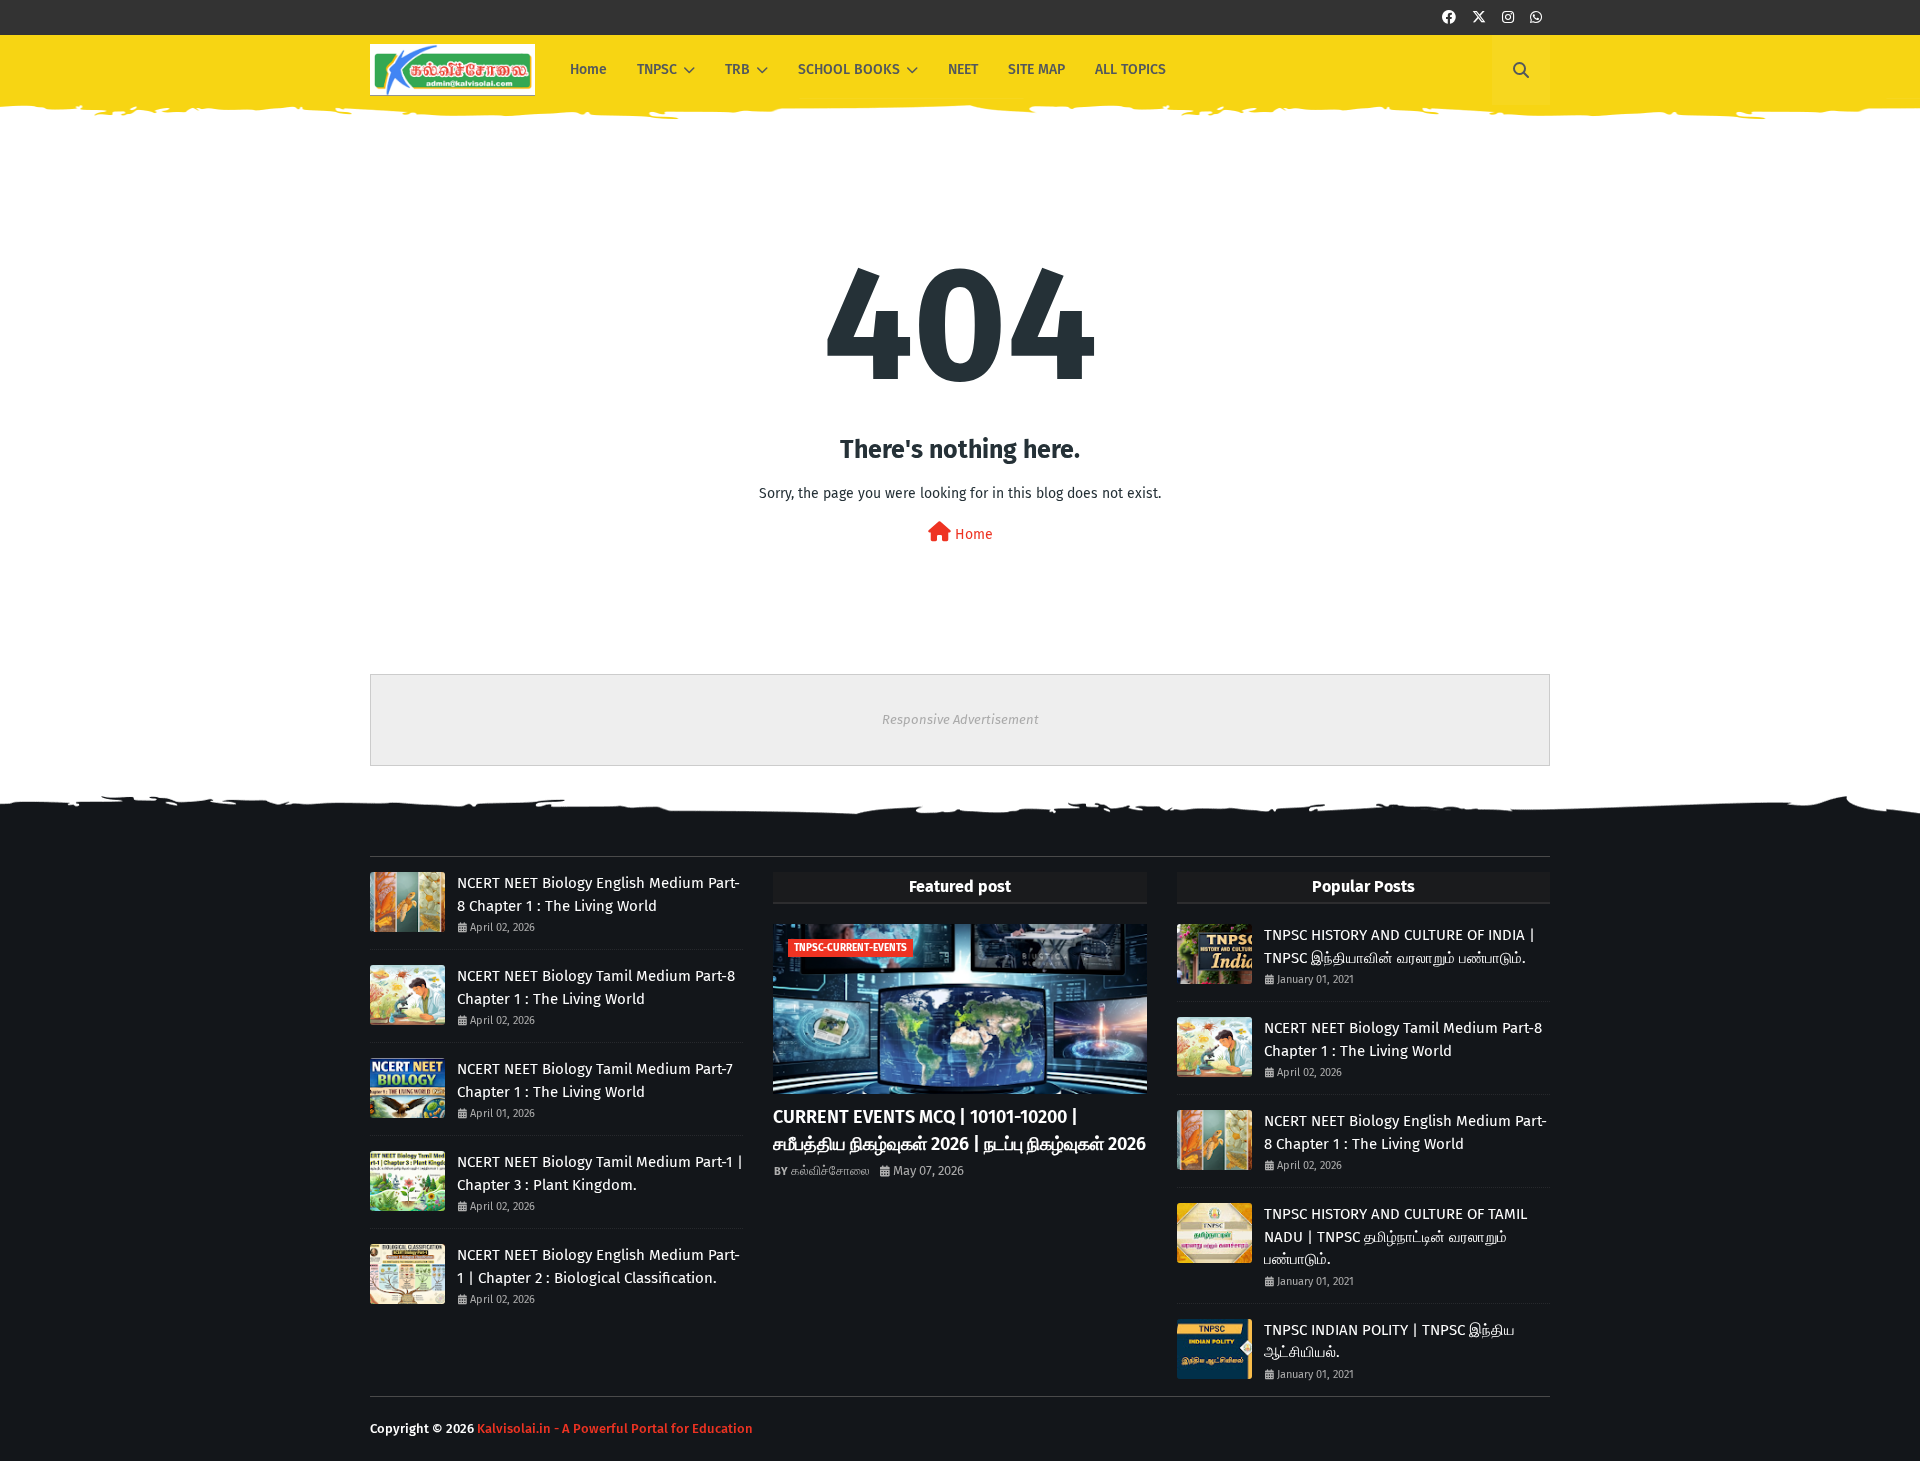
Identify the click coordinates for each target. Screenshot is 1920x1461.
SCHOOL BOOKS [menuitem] (849, 69)
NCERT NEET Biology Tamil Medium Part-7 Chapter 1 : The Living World (595, 1080)
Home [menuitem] (588, 69)
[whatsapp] (1536, 17)
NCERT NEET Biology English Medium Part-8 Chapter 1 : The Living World (598, 894)
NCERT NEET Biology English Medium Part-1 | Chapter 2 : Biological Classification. (598, 1266)
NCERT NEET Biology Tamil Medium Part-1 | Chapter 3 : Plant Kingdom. (600, 1173)
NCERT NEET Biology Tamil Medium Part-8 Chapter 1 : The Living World (596, 987)
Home (972, 534)
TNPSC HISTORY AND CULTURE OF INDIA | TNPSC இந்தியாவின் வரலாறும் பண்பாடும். (1399, 946)
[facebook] (1449, 17)
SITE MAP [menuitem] (1036, 69)
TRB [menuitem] (737, 69)
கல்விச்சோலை (830, 1170)
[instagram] (1508, 17)
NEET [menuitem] (963, 69)
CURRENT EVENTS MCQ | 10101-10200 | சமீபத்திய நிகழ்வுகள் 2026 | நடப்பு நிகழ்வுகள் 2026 (959, 1130)
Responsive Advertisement (960, 719)
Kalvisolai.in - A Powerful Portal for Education (615, 1428)
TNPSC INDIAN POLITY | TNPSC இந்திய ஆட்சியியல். (1389, 1341)
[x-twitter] (1479, 17)
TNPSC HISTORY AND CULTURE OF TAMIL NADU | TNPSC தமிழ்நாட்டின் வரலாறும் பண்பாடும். (1395, 1236)
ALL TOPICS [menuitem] (1130, 69)
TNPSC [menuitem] (657, 69)
